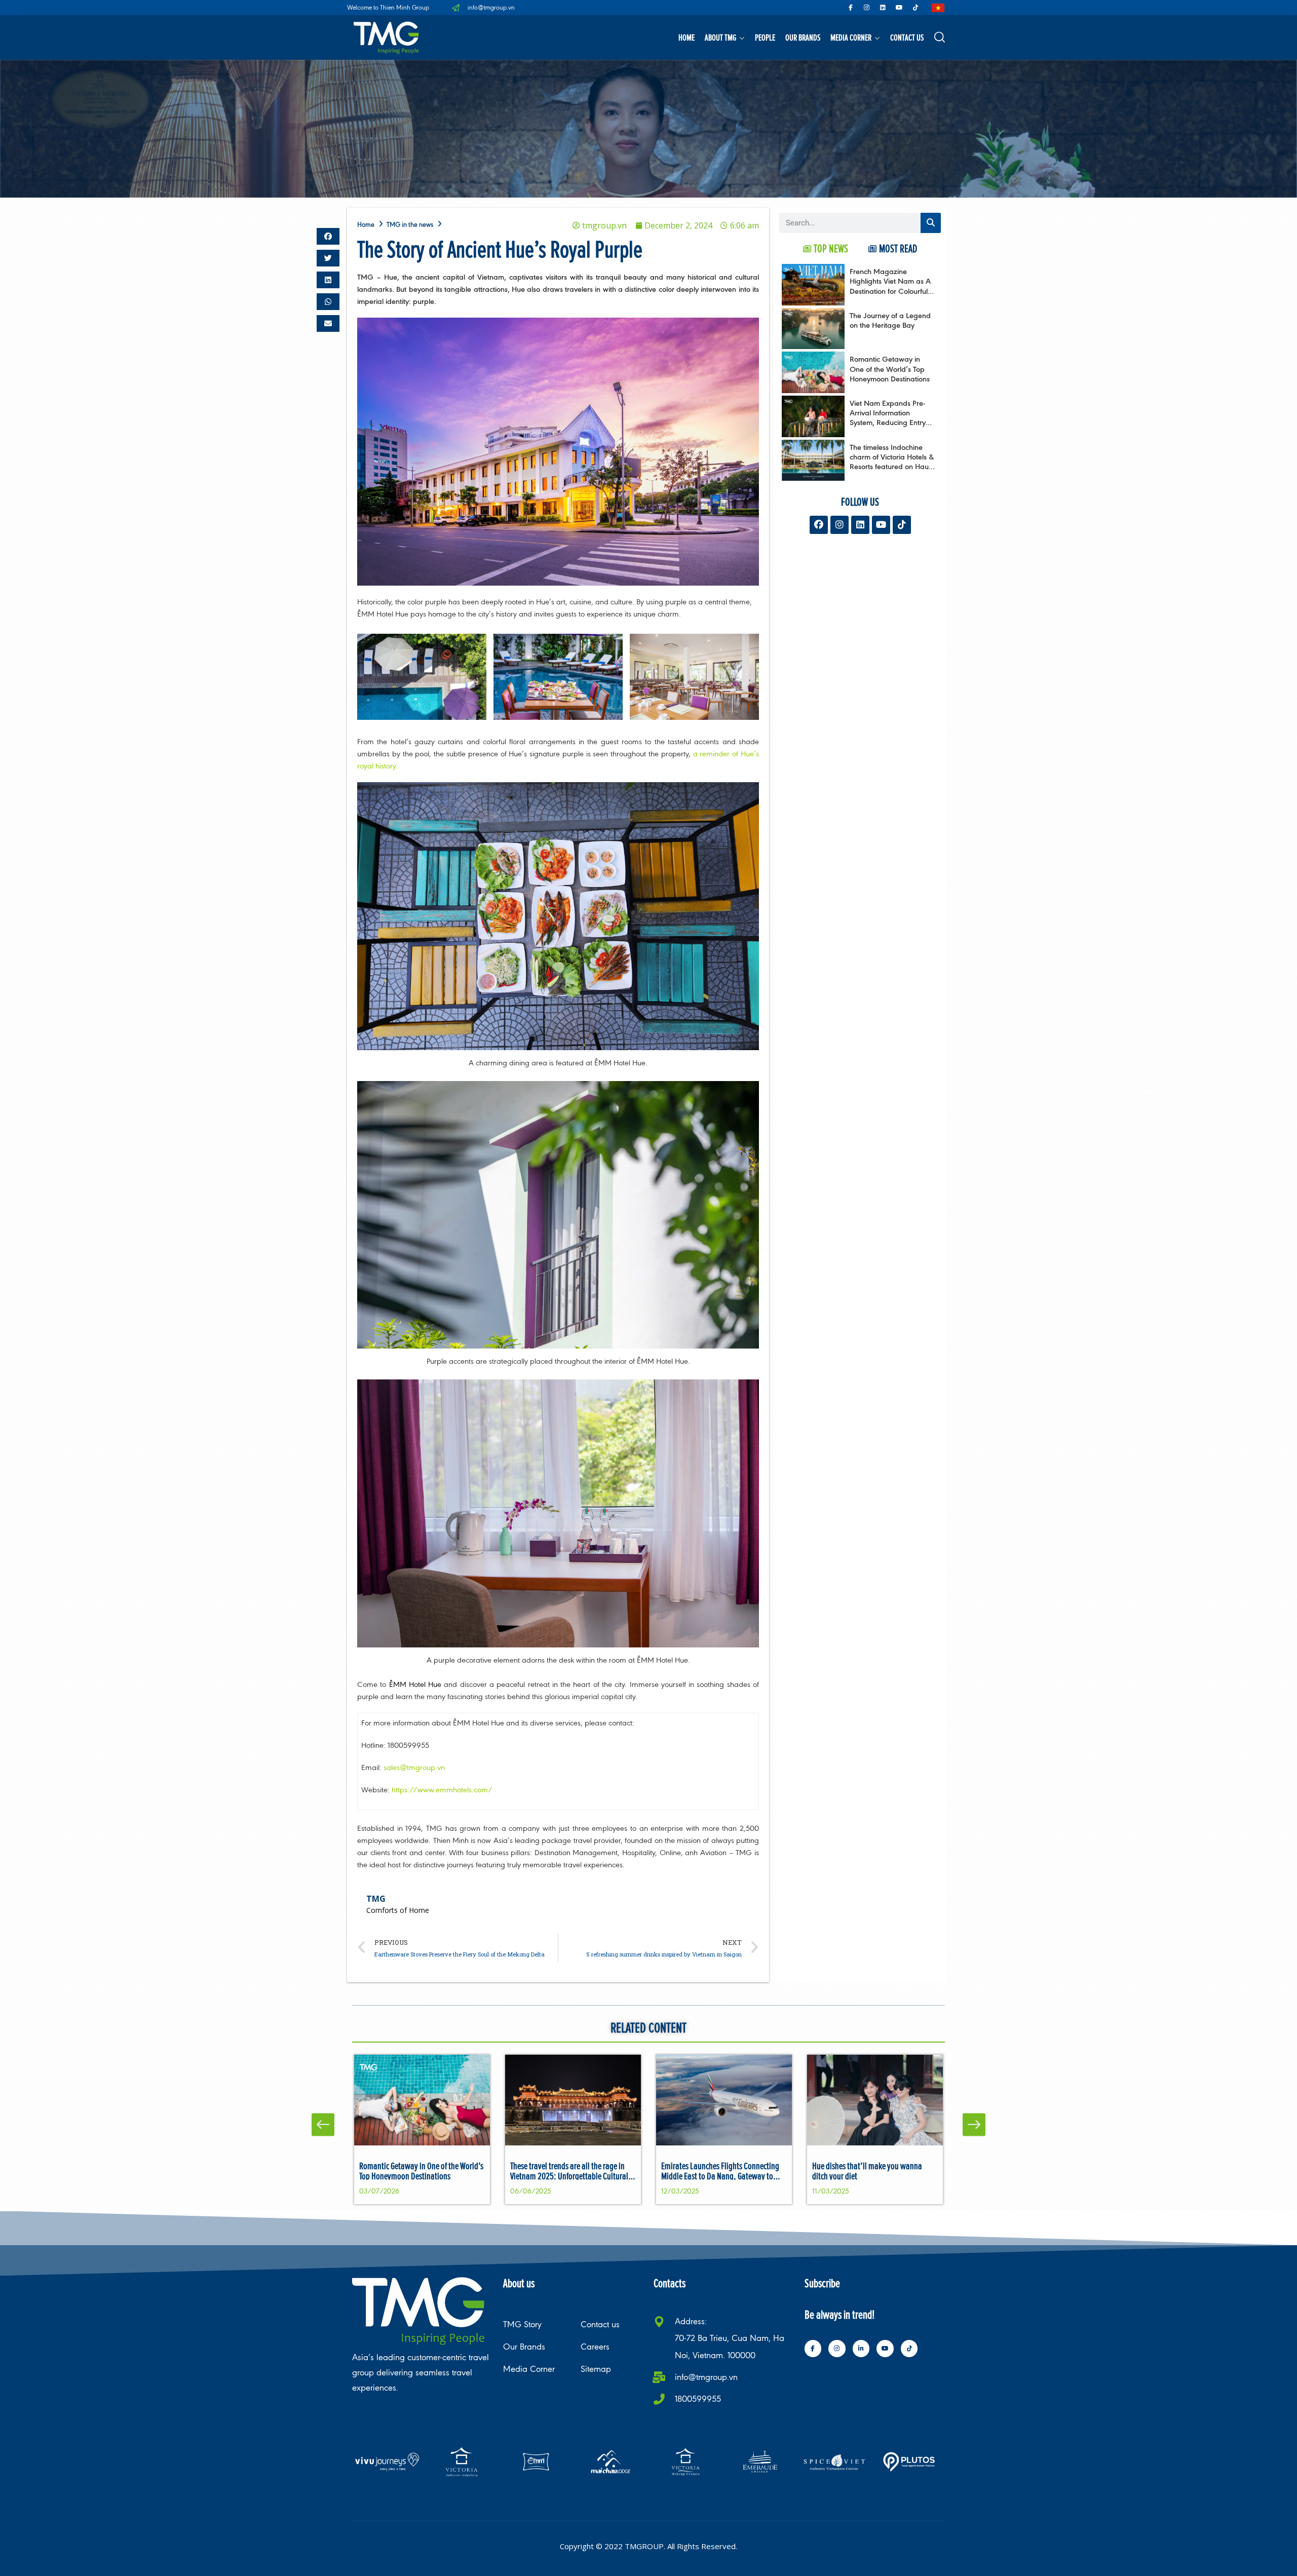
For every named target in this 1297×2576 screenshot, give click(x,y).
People (765, 37)
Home (686, 37)
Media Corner (851, 37)
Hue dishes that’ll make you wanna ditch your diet (867, 2171)
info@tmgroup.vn (706, 2377)
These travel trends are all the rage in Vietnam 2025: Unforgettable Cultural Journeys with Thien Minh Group (569, 2176)
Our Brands (803, 37)
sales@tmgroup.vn (414, 1767)
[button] (328, 236)
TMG (376, 1899)
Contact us (907, 37)
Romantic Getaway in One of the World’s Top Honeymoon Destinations (890, 369)
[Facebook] (819, 525)
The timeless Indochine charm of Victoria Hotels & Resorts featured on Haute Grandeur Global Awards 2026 (892, 467)
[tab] (826, 248)
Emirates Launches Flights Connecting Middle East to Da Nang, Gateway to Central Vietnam (720, 2176)
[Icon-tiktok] (915, 8)
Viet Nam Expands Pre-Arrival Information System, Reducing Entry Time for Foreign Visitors (889, 418)
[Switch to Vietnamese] (938, 8)
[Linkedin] (883, 8)
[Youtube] (899, 8)
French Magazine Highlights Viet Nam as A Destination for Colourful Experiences (890, 286)
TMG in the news (410, 225)
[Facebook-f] (851, 8)
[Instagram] (867, 8)
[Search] (931, 223)
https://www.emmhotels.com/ (442, 1790)
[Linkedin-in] (861, 2349)
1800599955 (698, 2399)
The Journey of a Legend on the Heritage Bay (890, 320)
